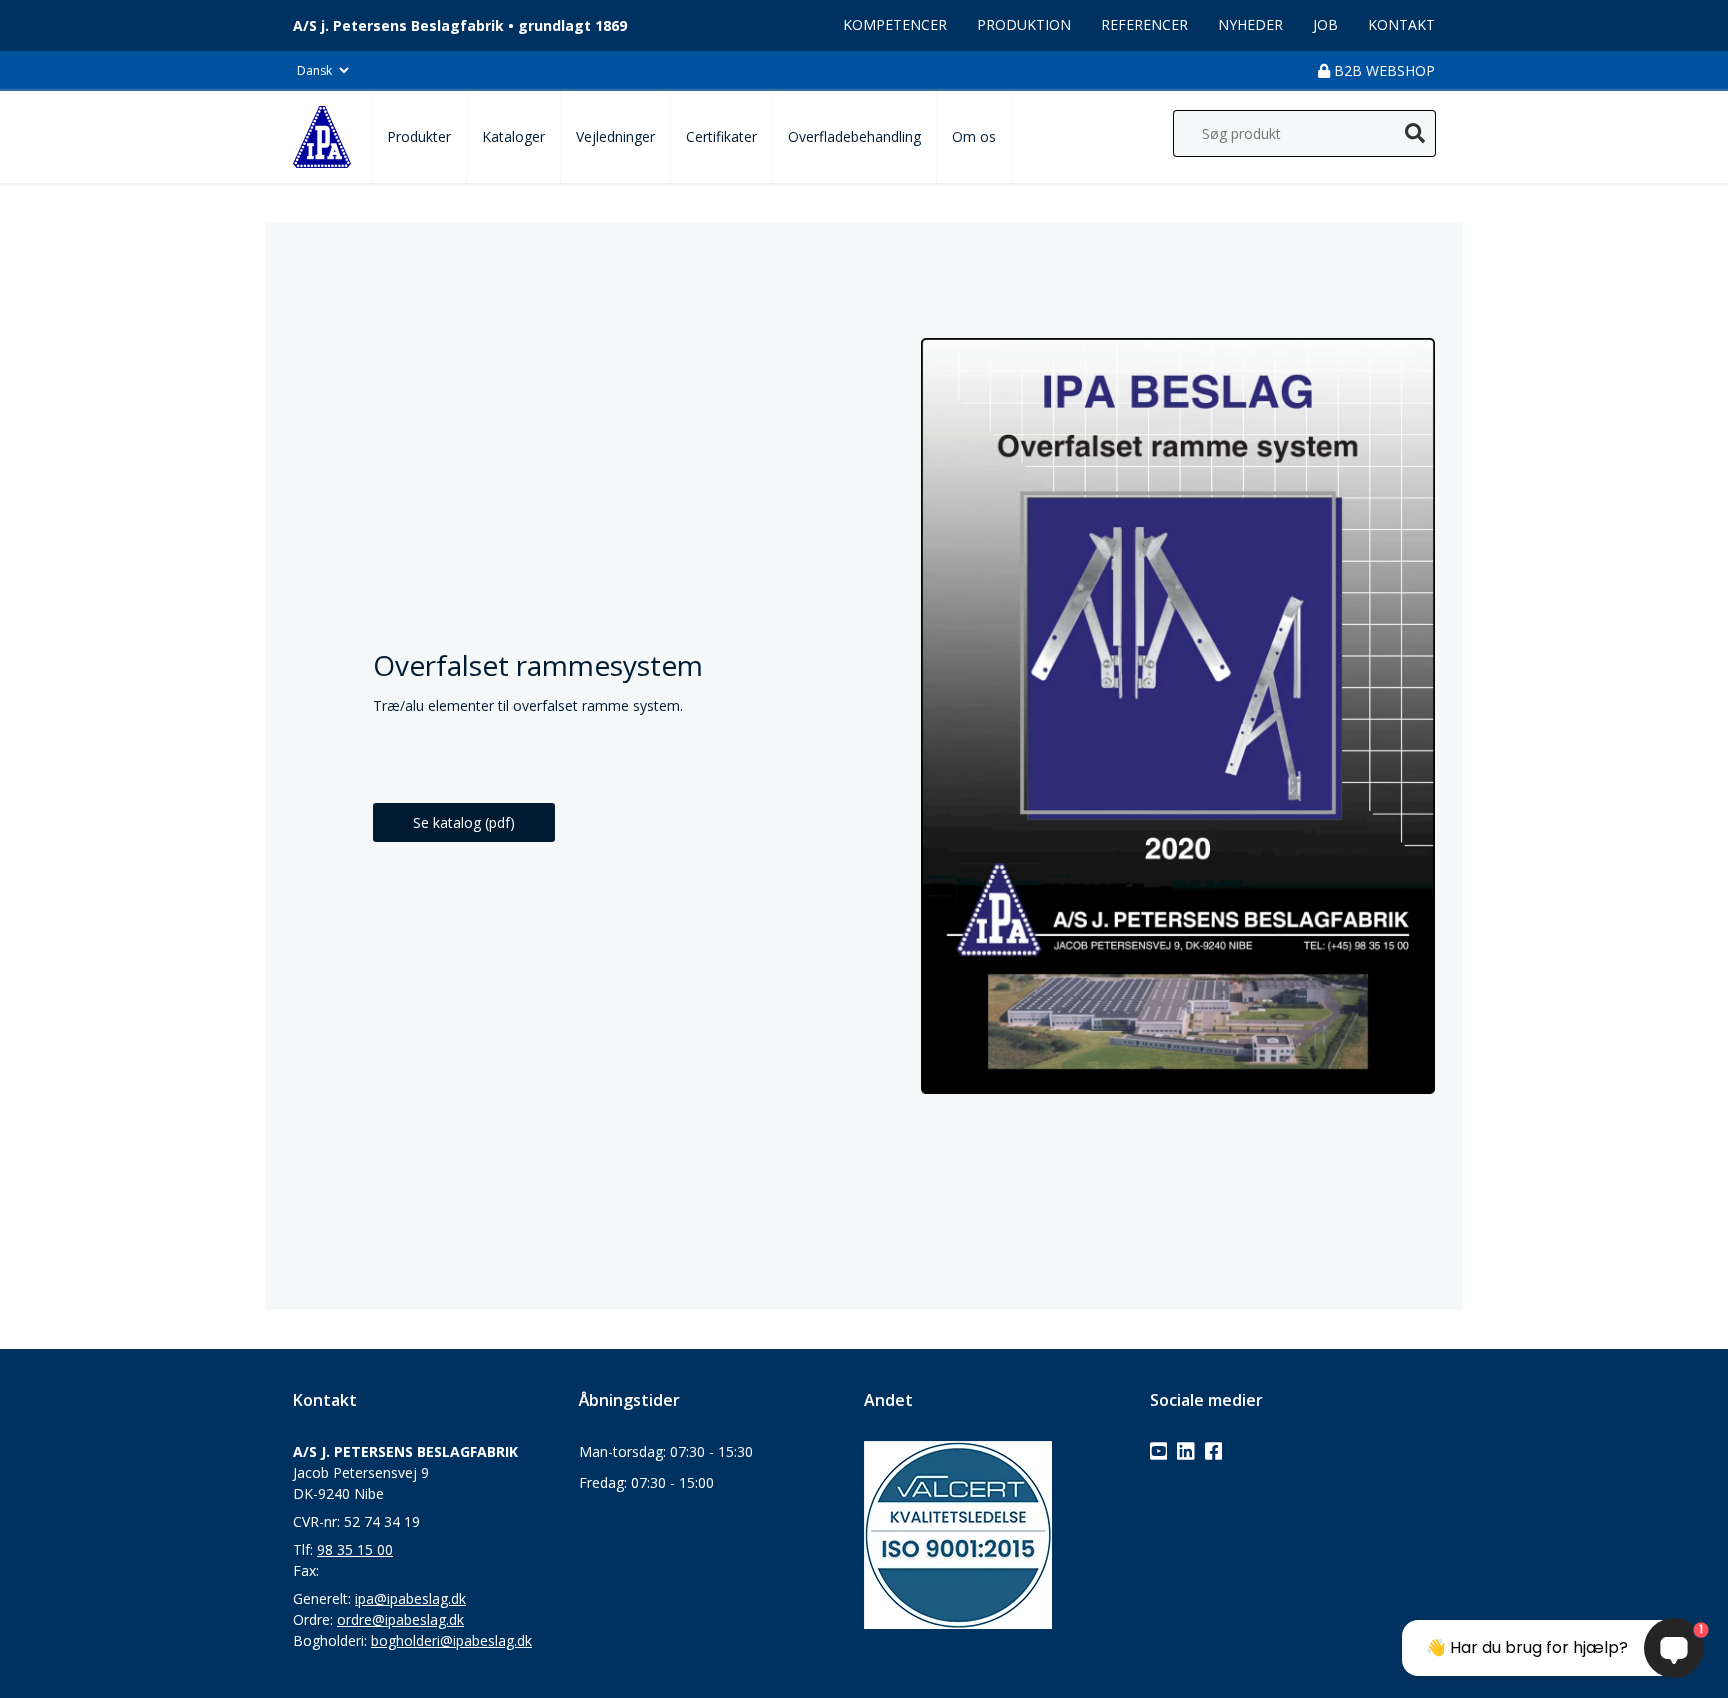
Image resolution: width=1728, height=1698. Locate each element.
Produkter (419, 136)
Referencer (1144, 24)
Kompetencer (895, 24)
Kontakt (1401, 24)
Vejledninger (615, 136)
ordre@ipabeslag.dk (400, 1619)
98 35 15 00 (355, 1549)
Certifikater (721, 136)
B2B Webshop (1382, 70)
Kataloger (513, 136)
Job (1325, 24)
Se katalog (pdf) (464, 822)
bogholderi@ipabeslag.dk (451, 1640)
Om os (974, 136)
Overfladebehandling (854, 136)
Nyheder (1250, 24)
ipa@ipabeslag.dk (410, 1598)
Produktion (1024, 24)
